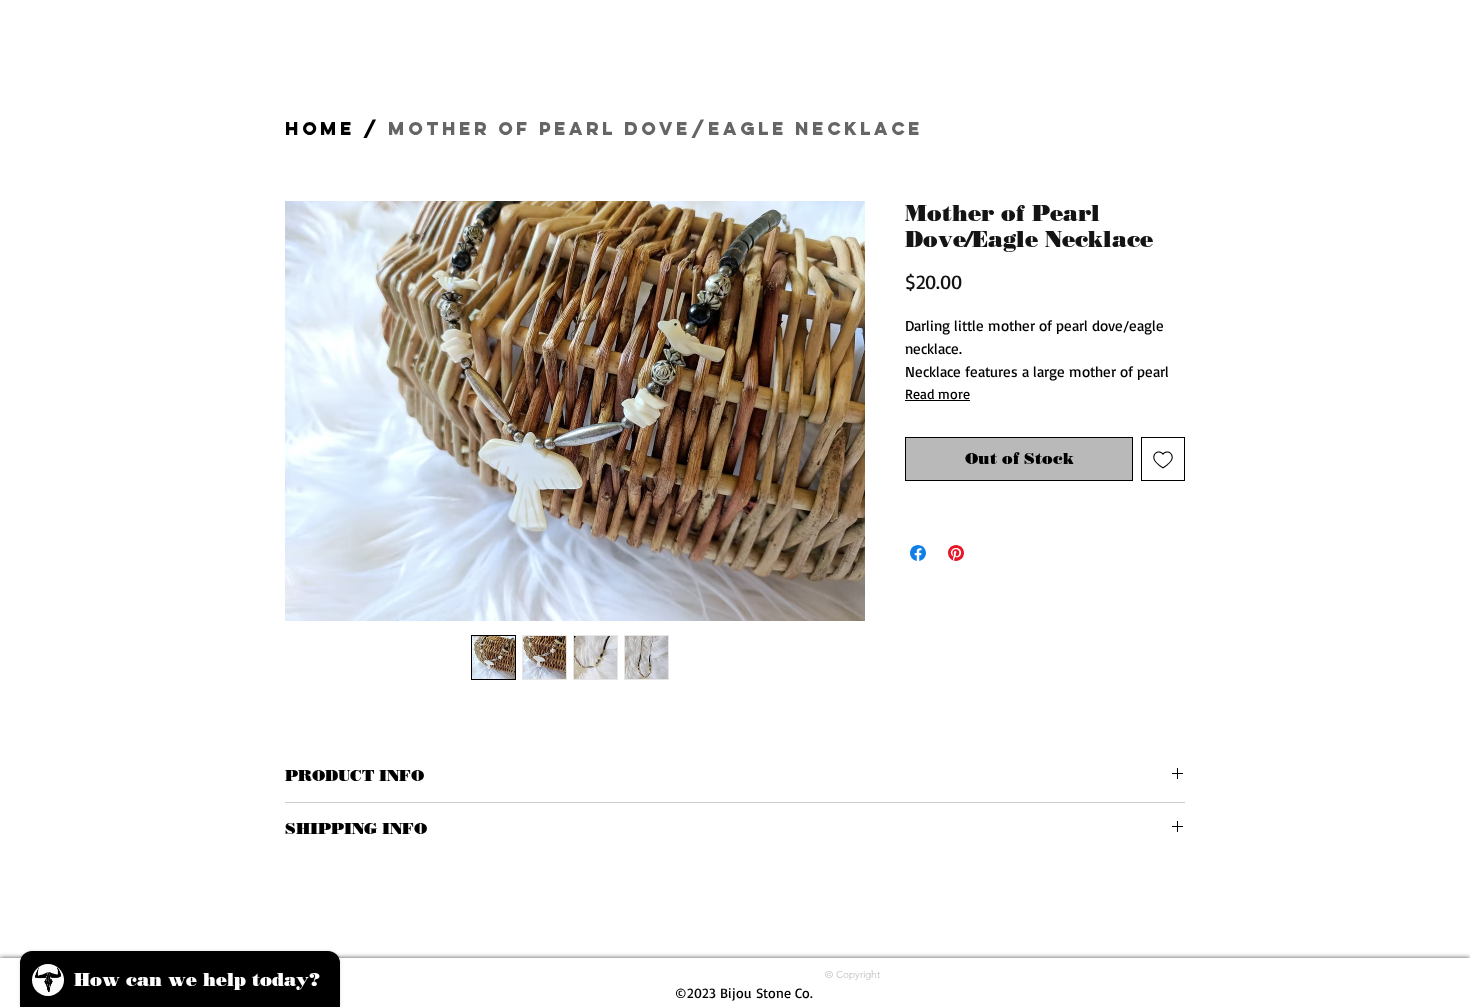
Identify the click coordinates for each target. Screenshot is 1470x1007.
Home (320, 128)
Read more (937, 393)
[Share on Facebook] (918, 553)
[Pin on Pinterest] (956, 553)
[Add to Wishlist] (1163, 459)
